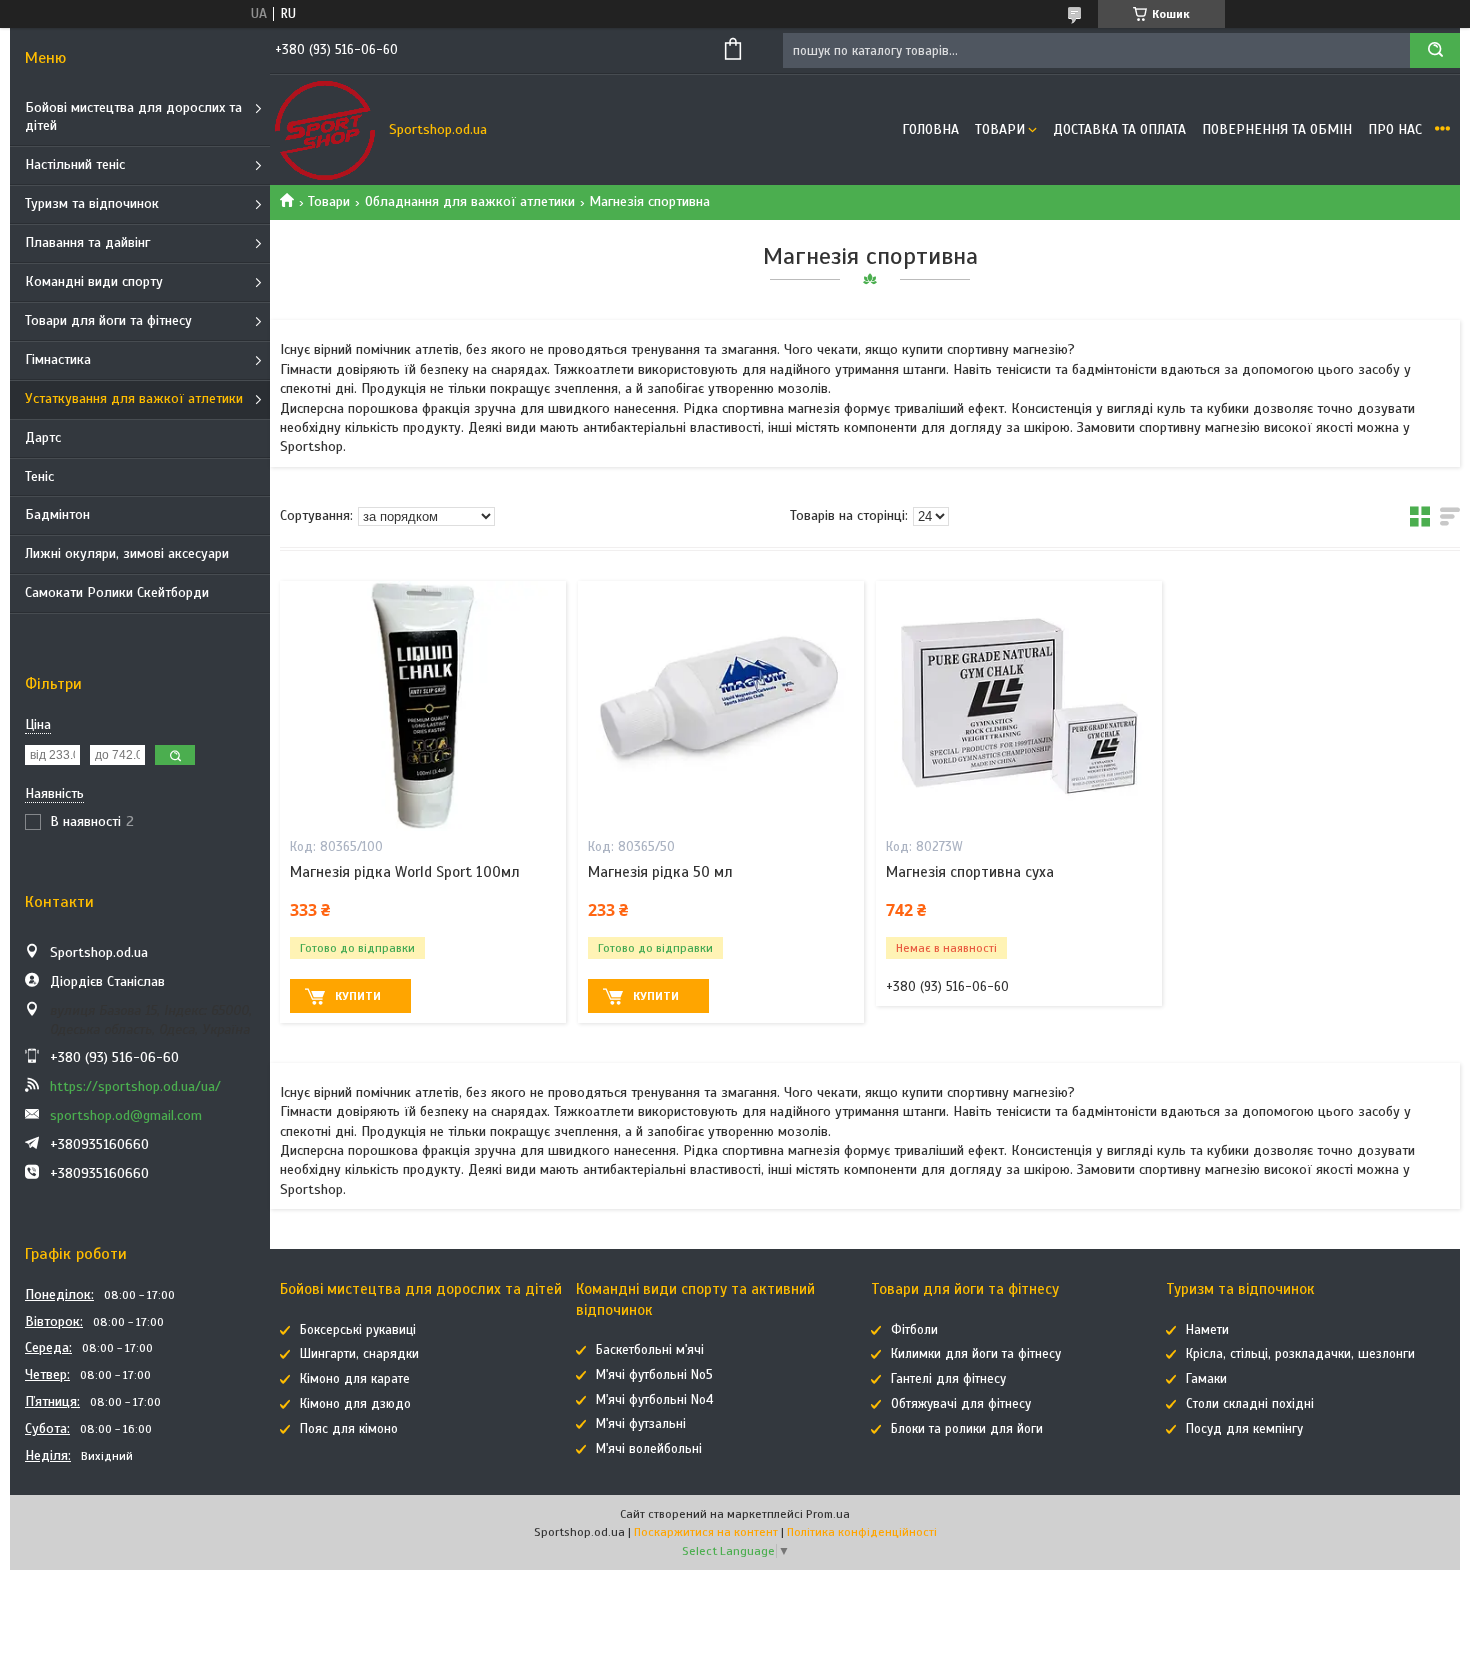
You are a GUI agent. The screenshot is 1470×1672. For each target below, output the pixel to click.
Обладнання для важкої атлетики (470, 201)
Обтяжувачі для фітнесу (961, 1404)
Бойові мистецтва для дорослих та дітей (133, 117)
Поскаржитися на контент (706, 1532)
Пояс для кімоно (349, 1429)
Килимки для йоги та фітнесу (976, 1354)
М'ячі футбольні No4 (654, 1400)
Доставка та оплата (1119, 129)
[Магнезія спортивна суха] (1019, 706)
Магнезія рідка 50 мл (660, 872)
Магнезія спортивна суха (970, 872)
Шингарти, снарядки (359, 1354)
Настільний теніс (75, 164)
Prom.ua (828, 1514)
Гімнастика (58, 359)
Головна (930, 129)
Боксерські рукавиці (358, 1330)
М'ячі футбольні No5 (654, 1375)
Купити (358, 996)
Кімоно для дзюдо (355, 1404)
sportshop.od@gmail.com (126, 1115)
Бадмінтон (57, 514)
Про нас (1395, 129)
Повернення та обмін (1277, 129)
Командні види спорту (94, 281)
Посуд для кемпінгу (1244, 1429)
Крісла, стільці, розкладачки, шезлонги (1300, 1354)
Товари (1000, 129)
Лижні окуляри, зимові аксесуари (127, 553)
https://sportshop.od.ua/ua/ (135, 1086)
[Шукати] (1435, 50)
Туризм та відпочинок (92, 203)
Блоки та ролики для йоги (967, 1429)
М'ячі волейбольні (649, 1449)
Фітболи (914, 1330)
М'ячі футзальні (641, 1424)
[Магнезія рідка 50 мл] (721, 706)
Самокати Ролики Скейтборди (117, 592)
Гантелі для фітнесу (948, 1379)
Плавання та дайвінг (87, 242)
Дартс (43, 437)
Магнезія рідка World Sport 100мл (405, 872)
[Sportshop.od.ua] (325, 130)
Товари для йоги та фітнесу (108, 320)
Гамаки (1206, 1379)
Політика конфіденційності (862, 1532)
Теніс (39, 476)
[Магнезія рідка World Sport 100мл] (423, 706)
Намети (1207, 1330)
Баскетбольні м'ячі (650, 1350)
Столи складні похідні (1250, 1404)
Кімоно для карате (355, 1379)
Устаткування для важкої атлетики (134, 398)
